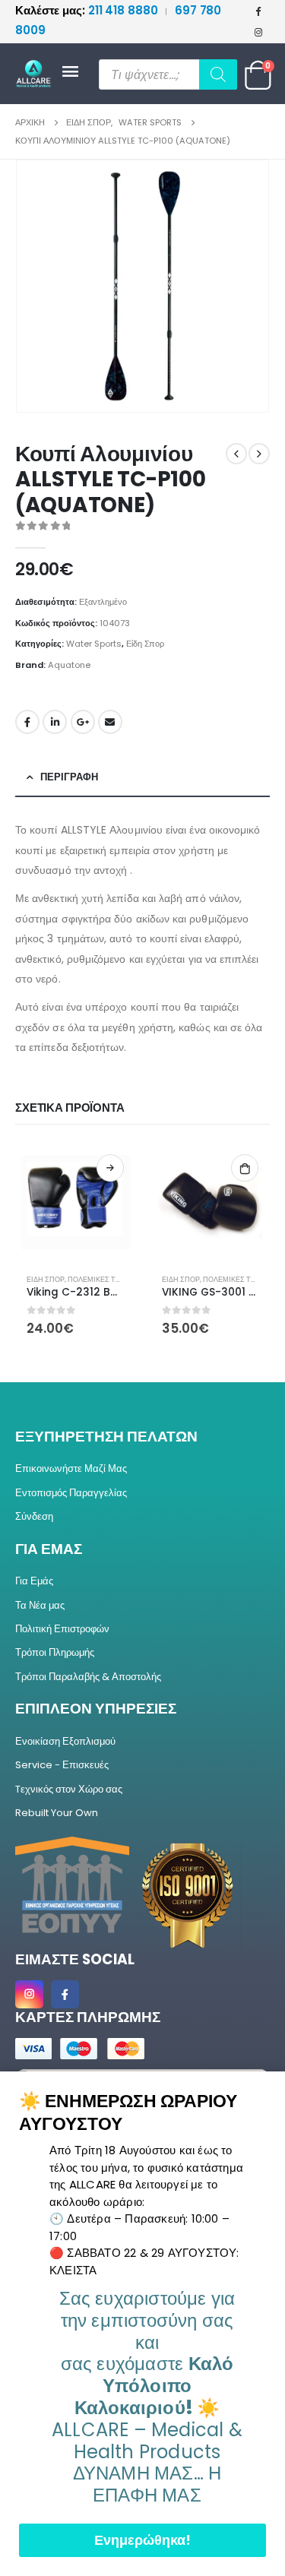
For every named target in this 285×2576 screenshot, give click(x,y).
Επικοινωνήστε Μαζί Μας (71, 1468)
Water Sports (94, 644)
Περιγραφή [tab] (69, 777)
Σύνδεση (34, 1516)
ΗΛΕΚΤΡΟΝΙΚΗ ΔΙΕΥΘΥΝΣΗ (110, 722)
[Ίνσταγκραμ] (258, 32)
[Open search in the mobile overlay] (168, 74)
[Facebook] (258, 11)
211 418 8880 (88, 10)
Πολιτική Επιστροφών (62, 1629)
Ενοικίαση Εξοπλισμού (65, 1741)
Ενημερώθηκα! (142, 2540)
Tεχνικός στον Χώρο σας (69, 1789)
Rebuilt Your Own (57, 1813)
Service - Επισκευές (62, 1765)
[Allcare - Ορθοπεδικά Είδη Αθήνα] (38, 74)
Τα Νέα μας (40, 1605)
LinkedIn (55, 722)
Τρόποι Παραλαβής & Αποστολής (88, 1677)
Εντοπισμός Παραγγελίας (71, 1493)
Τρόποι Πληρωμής (55, 1652)
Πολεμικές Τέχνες (103, 1279)
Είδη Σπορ (145, 644)
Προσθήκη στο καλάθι (245, 1168)
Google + (83, 722)
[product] (75, 1203)
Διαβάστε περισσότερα (110, 1168)
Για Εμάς (34, 1581)
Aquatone (69, 665)
